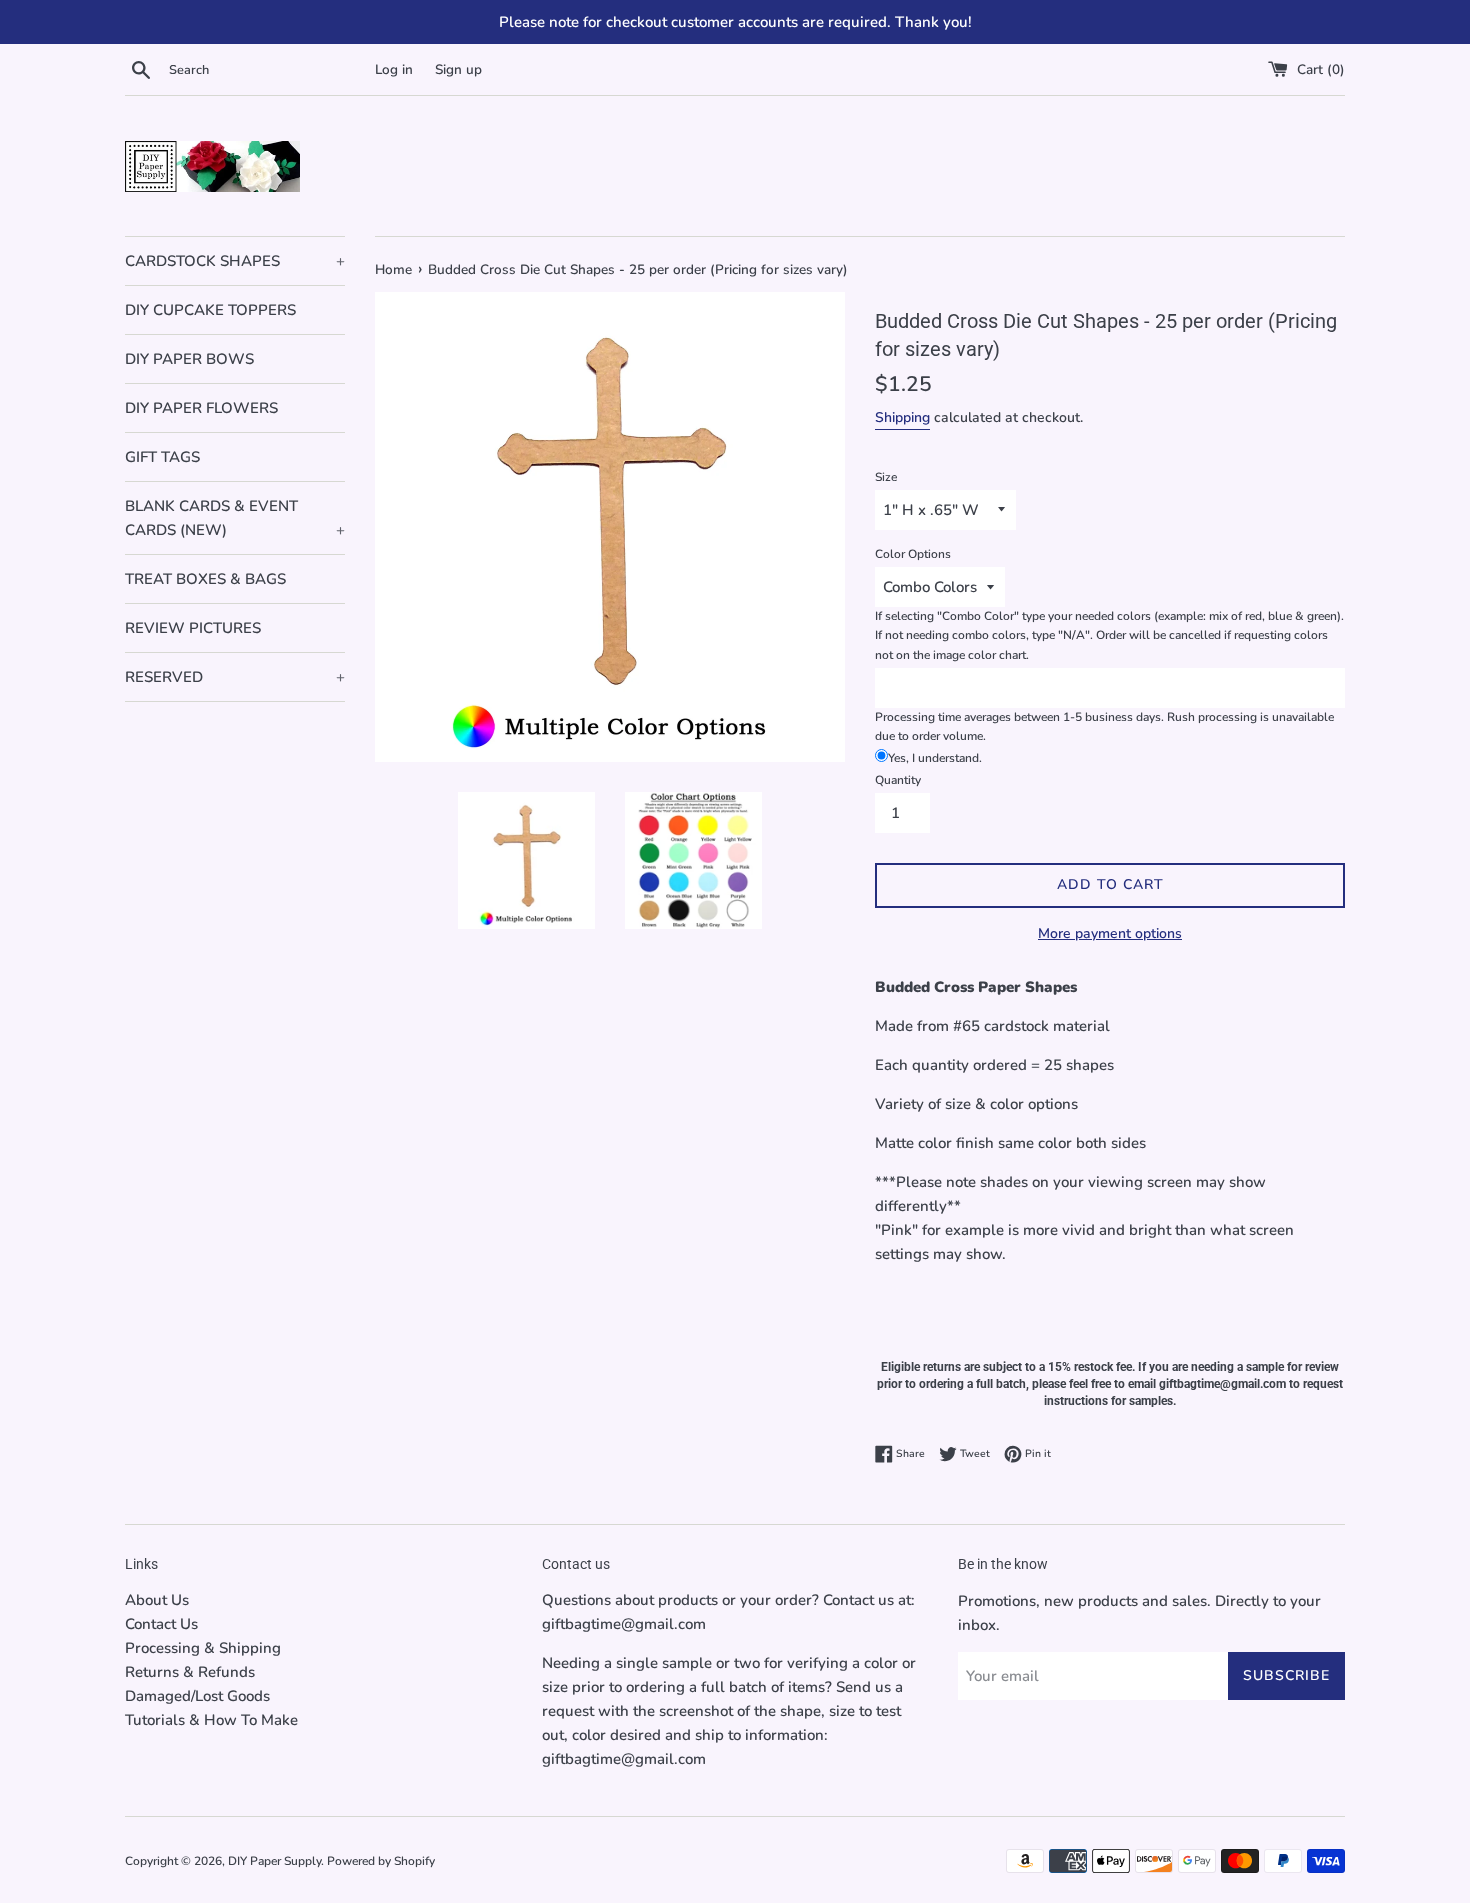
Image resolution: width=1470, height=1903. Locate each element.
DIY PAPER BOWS (189, 359)
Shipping (902, 417)
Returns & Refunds (190, 1672)
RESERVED (235, 677)
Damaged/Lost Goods (197, 1696)
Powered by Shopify (381, 1861)
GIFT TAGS (162, 457)
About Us (157, 1600)
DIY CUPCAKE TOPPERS (210, 310)
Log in (394, 69)
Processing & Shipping (203, 1648)
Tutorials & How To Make (211, 1720)
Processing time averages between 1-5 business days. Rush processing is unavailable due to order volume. (1104, 726)
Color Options (913, 554)
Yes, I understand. (935, 758)
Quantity (898, 780)
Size (886, 477)
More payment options (1110, 933)
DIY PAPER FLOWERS (201, 408)
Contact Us (161, 1624)
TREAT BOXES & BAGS (205, 579)
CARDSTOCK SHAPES (235, 261)
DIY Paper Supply (274, 1861)
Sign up (458, 69)
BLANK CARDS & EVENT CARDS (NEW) (235, 518)
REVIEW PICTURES (193, 628)
